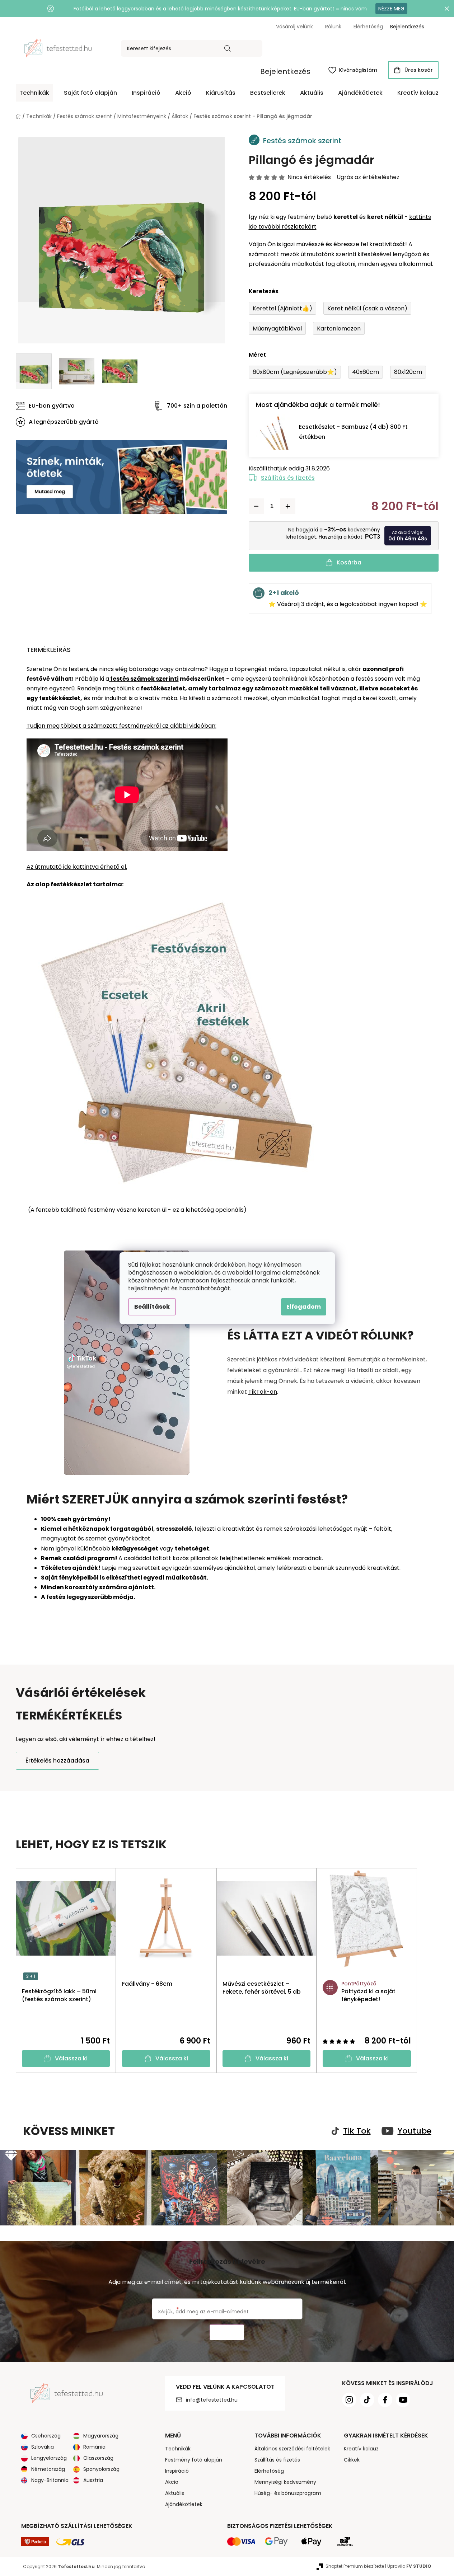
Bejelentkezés (285, 71)
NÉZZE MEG (391, 9)
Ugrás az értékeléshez (368, 177)
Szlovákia (43, 2447)
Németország (48, 2469)
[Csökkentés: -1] (256, 506)
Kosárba (349, 562)
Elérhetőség (368, 27)
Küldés (227, 2333)
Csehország (46, 2436)
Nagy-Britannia (50, 2480)
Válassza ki (71, 2058)
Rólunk (333, 27)
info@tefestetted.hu (212, 2400)
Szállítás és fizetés (288, 478)
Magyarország (101, 2436)
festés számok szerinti (144, 679)
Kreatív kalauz (361, 2449)
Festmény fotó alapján (194, 2460)
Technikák (178, 2449)
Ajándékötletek (184, 2504)
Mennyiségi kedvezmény (285, 2482)
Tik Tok (357, 2131)
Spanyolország (101, 2469)
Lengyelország (49, 2458)
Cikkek (352, 2460)
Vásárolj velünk (294, 27)
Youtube (415, 2131)
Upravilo (409, 2566)
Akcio (172, 2482)
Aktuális (175, 2493)
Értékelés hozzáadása (57, 1761)
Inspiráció (177, 2471)
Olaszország (98, 2458)
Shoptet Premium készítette (355, 2566)
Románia (94, 2447)
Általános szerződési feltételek (292, 2449)
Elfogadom (304, 1307)
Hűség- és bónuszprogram (288, 2493)
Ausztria (93, 2480)
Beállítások (152, 1307)
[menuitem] (34, 93)
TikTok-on (263, 1392)
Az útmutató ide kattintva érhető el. (77, 867)
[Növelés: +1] (288, 506)
